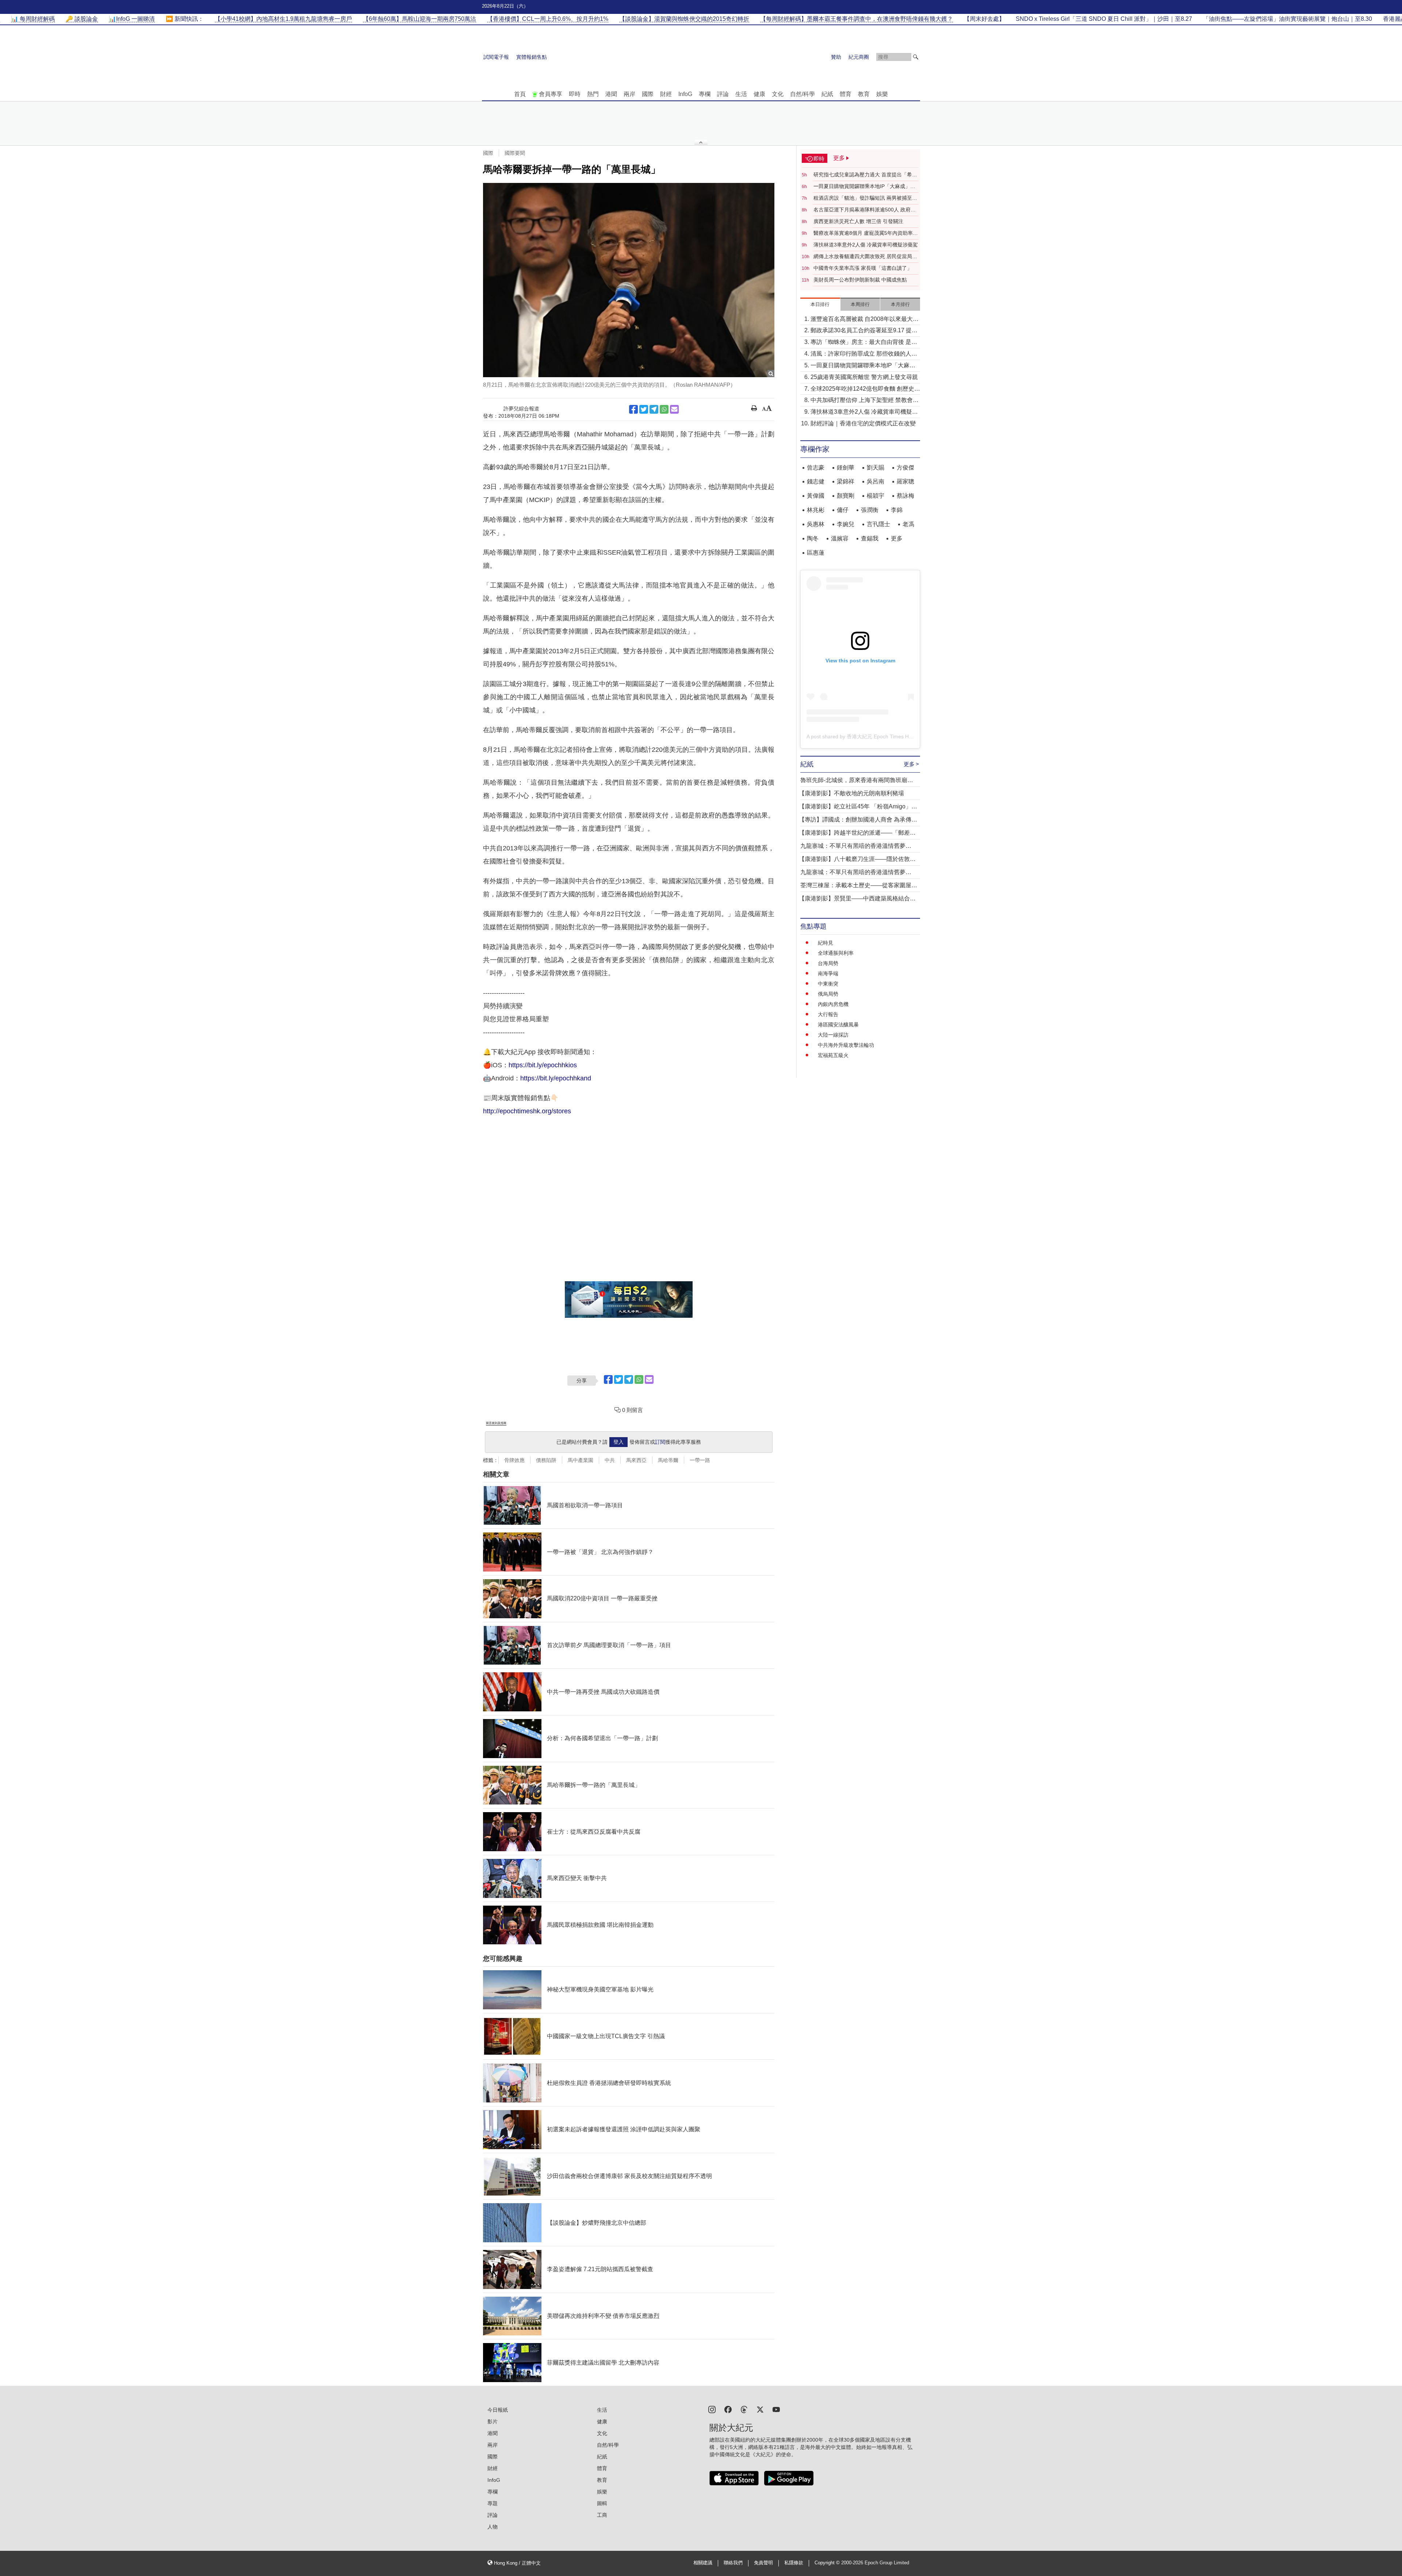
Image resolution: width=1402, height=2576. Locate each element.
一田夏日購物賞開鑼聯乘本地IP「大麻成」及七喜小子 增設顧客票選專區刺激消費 (864, 187)
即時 (575, 94)
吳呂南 (876, 481)
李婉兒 (846, 524)
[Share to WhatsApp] (664, 409)
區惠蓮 (816, 553)
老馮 (908, 524)
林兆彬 (816, 510)
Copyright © (828, 2563)
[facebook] (728, 2409)
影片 (493, 2422)
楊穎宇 (876, 496)
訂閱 (660, 1442)
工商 (602, 2515)
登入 (618, 1442)
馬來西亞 (636, 1460)
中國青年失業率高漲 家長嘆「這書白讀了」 (863, 268)
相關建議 (703, 2563)
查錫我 (870, 538)
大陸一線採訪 (833, 1035)
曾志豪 (816, 468)
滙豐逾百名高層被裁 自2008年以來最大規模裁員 (865, 320)
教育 (864, 94)
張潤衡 (870, 510)
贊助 (836, 57)
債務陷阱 (546, 1460)
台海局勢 (828, 963)
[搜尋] (916, 57)
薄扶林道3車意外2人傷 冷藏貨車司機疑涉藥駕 (866, 245)
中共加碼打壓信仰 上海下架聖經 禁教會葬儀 (865, 401)
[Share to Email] (674, 409)
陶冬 (813, 538)
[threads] (744, 2409)
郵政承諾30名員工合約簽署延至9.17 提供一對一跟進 (864, 331)
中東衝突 (828, 984)
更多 (897, 538)
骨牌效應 (514, 1460)
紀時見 (826, 943)
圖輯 (602, 2503)
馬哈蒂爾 (668, 1460)
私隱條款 (794, 2563)
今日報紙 (498, 2410)
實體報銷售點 (532, 57)
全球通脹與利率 (836, 953)
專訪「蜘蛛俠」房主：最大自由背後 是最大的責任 (864, 343)
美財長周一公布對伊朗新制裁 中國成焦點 (860, 280)
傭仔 (843, 510)
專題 (493, 2503)
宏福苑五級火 (833, 1055)
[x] (760, 2409)
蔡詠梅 (905, 496)
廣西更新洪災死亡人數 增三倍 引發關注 (858, 221)
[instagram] (712, 2409)
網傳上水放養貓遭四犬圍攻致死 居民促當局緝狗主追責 (865, 257)
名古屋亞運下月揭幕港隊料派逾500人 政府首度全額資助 (865, 210)
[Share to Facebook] (633, 409)
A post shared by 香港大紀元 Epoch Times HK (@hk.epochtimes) (881, 736)
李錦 (897, 510)
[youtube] (776, 2409)
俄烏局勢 (828, 994)
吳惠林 (816, 524)
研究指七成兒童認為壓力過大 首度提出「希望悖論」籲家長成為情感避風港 (865, 175)
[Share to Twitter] (644, 409)
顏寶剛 (846, 496)
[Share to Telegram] (654, 409)
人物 (493, 2527)
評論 (723, 94)
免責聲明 (763, 2563)
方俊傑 (905, 468)
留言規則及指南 (496, 1423)
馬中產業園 (581, 1460)
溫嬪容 (840, 538)
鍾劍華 (846, 468)
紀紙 (827, 94)
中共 (610, 1460)
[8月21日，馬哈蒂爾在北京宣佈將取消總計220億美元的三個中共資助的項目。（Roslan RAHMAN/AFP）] (629, 280)
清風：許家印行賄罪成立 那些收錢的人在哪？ (864, 354)
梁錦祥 (846, 481)
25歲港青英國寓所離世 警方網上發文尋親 (864, 377)
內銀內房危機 (833, 1004)
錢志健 (816, 481)
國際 (648, 94)
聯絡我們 (733, 2563)
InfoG (685, 94)
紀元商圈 (859, 57)
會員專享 (551, 94)
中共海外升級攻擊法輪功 (846, 1045)
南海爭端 (828, 973)
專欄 (705, 94)
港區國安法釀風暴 (838, 1025)
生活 (741, 94)
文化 (778, 94)
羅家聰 (905, 481)
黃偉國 (816, 496)
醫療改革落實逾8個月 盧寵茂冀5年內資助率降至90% (866, 233)
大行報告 (828, 1014)
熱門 (593, 94)
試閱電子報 (496, 57)
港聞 (611, 94)
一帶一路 (700, 1460)
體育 (846, 94)
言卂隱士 (878, 524)
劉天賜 (876, 468)
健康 (759, 94)
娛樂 (882, 94)
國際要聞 (515, 153)
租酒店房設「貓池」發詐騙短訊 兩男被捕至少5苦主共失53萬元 (865, 198)
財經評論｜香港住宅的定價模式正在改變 (863, 423)
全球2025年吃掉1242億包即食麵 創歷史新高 (865, 389)
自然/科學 (802, 94)
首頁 (520, 94)
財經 (666, 94)
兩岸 (629, 94)
